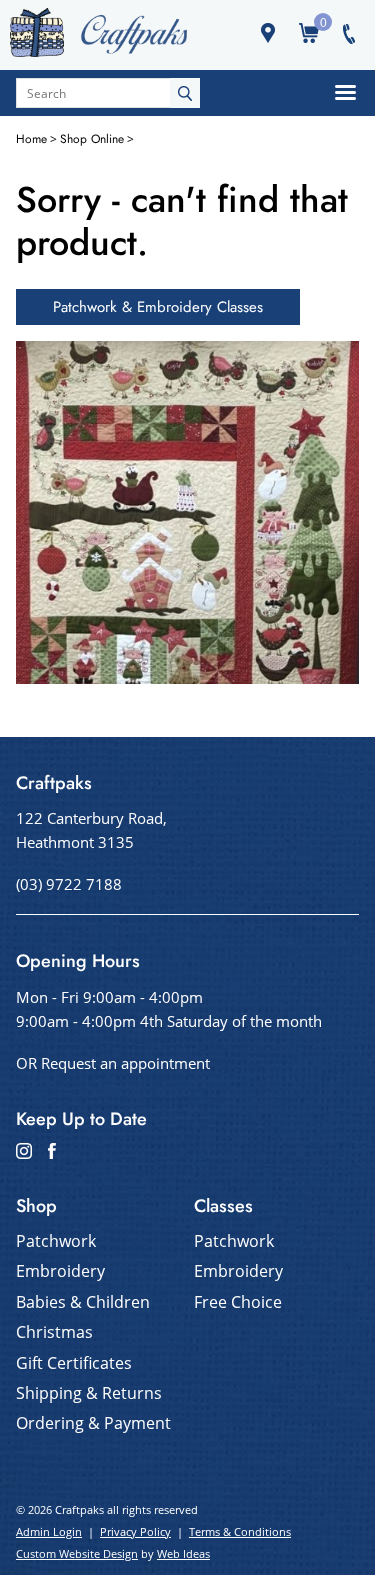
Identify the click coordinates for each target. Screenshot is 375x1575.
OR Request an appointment (113, 1063)
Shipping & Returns (89, 1393)
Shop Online (92, 139)
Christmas (54, 1332)
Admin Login (49, 1531)
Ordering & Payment (93, 1423)
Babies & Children (83, 1302)
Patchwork (56, 1241)
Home (31, 139)
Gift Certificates (74, 1363)
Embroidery (60, 1271)
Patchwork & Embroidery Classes (158, 307)
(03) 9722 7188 (69, 884)
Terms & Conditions (240, 1531)
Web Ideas (183, 1553)
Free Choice (238, 1302)
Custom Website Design (77, 1553)
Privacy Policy (135, 1531)
